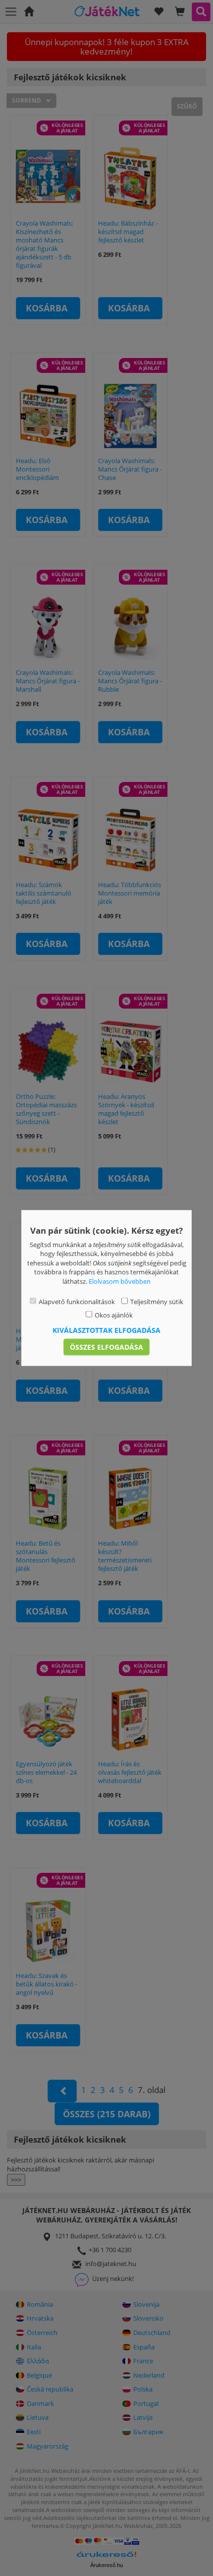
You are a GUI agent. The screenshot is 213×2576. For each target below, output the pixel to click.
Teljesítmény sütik (157, 1302)
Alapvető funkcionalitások (77, 1302)
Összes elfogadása (106, 1347)
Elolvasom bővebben (120, 1281)
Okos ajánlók (114, 1315)
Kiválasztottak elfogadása (106, 1330)
